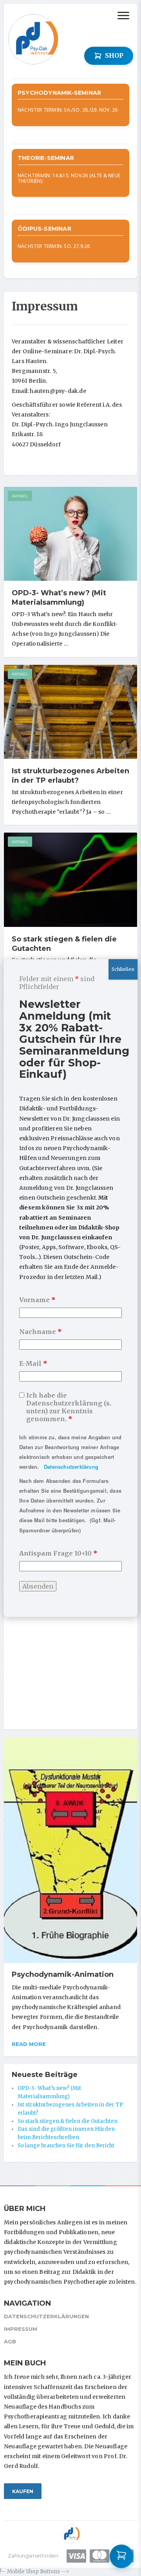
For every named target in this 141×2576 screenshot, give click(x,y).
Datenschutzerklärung (71, 1467)
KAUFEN (23, 2491)
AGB (10, 2341)
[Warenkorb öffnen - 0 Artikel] (121, 2556)
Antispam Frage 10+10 (58, 1553)
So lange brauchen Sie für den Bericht (66, 2146)
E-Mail (33, 1363)
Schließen (123, 969)
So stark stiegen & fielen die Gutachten (68, 2121)
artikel (20, 496)
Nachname (41, 1332)
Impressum (21, 2329)
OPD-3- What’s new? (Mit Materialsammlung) (59, 598)
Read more (29, 2044)
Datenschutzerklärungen (46, 2316)
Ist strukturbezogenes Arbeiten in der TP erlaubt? (70, 776)
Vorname (37, 1300)
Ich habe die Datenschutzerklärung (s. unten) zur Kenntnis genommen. (69, 1407)
